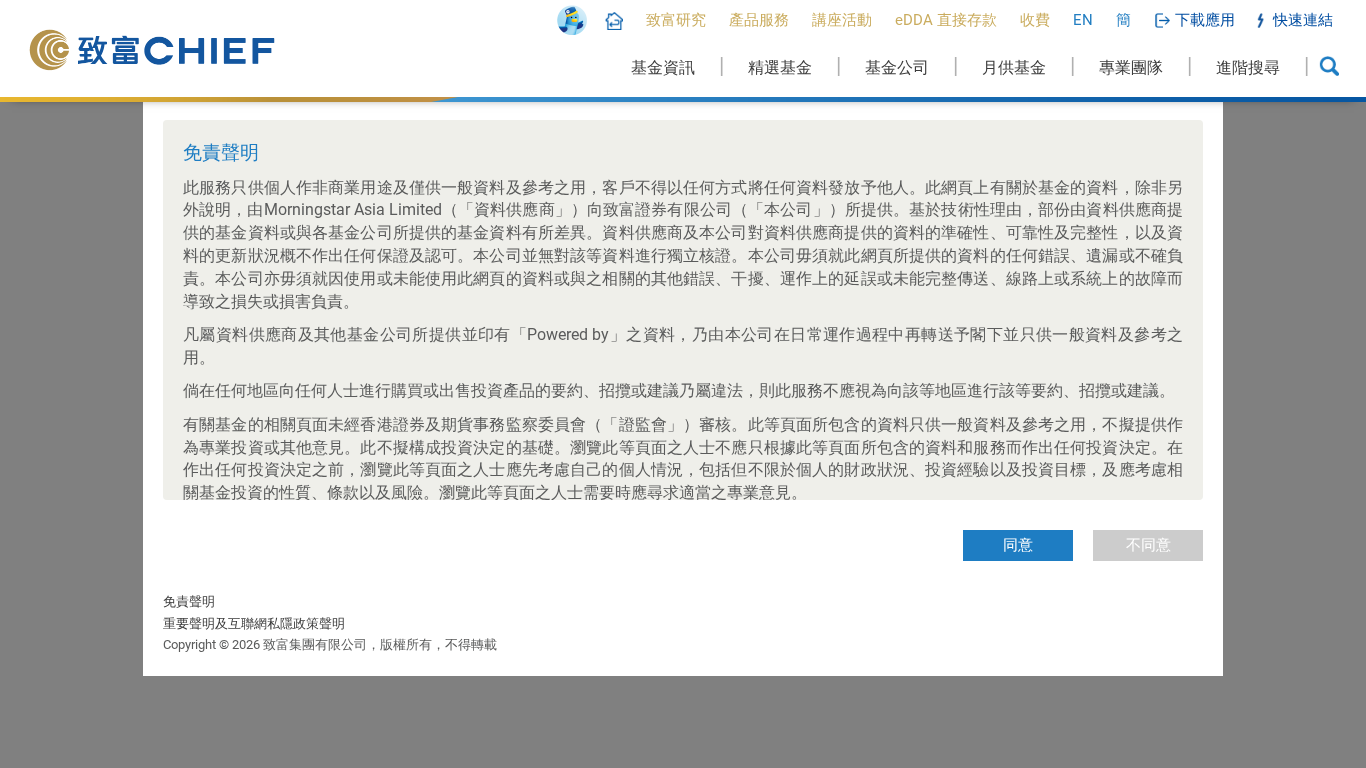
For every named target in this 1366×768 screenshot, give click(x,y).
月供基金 (1014, 67)
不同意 (1148, 545)
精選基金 (780, 67)
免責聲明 (189, 601)
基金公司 (897, 67)
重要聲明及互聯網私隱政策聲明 (254, 623)
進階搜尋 (1248, 67)
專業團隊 (1131, 67)
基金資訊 (663, 67)
